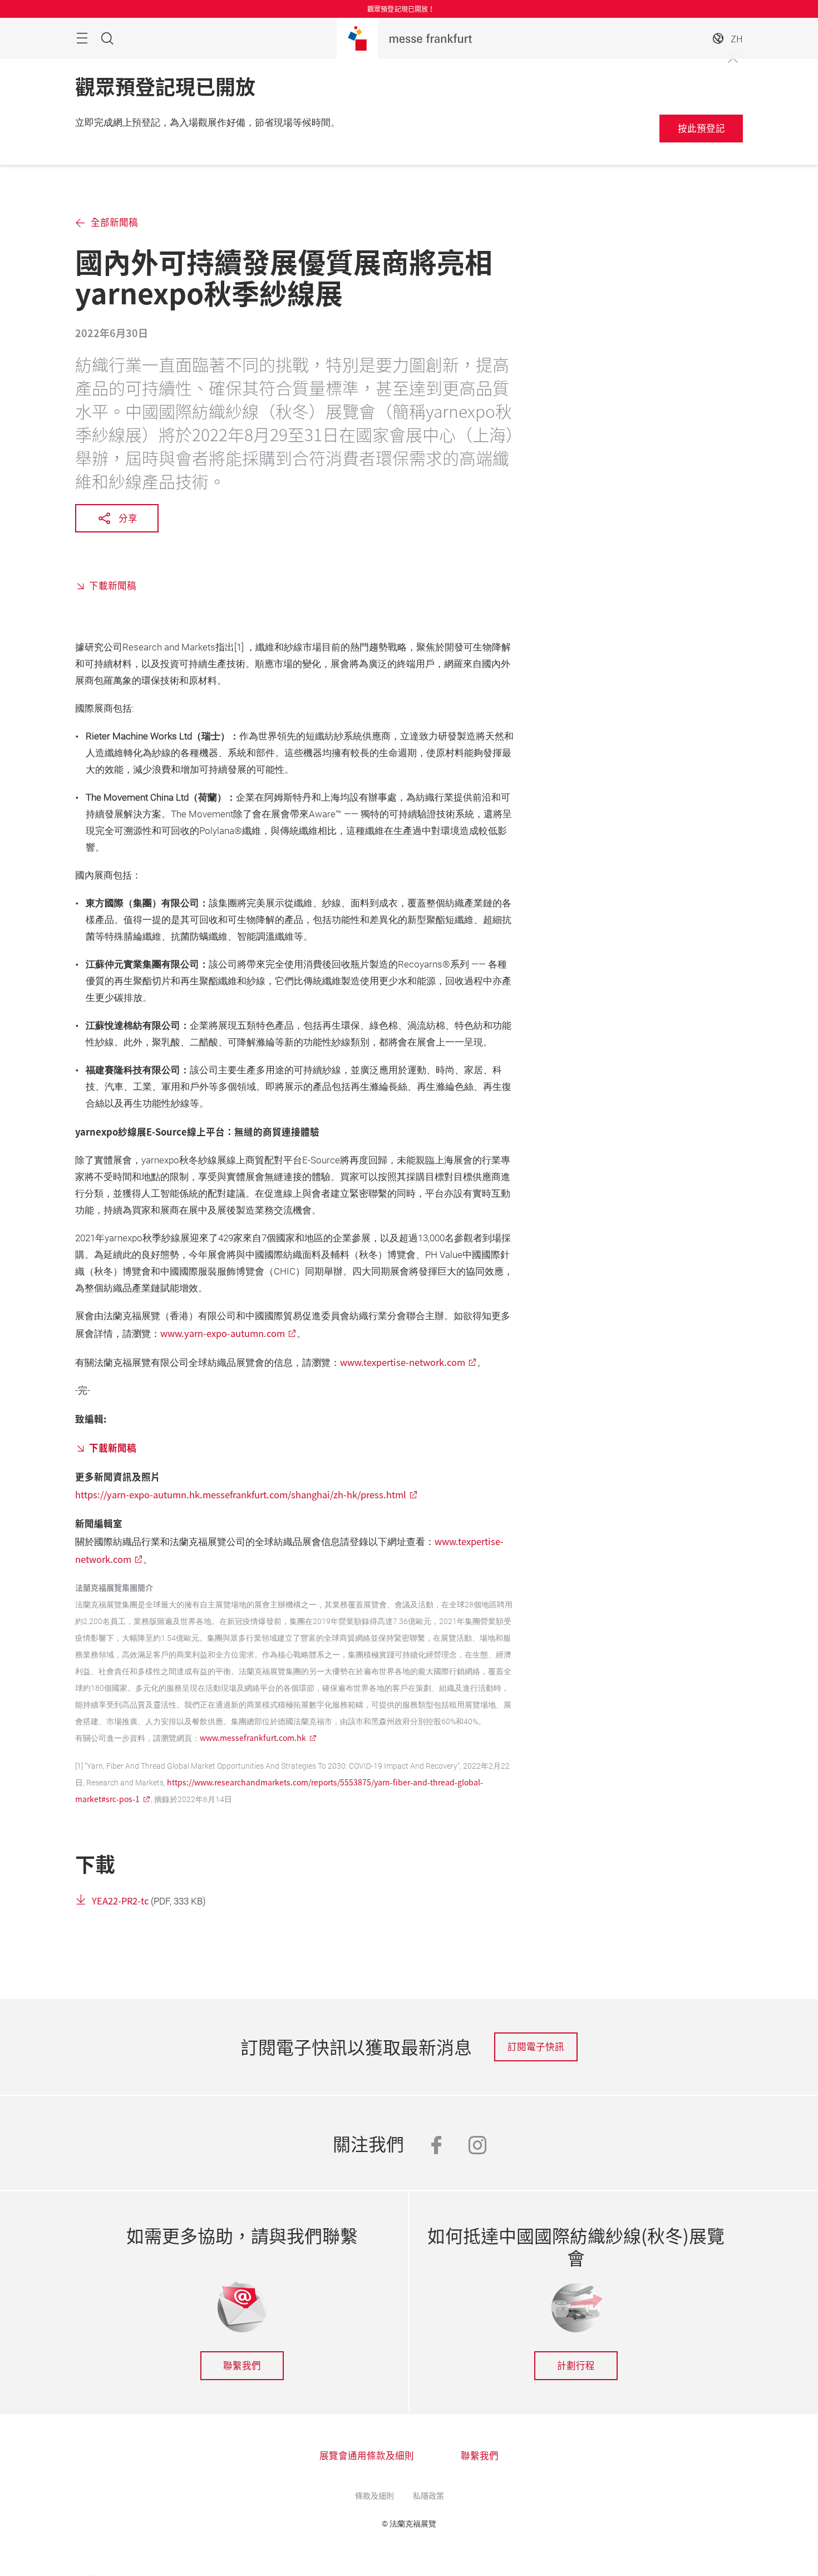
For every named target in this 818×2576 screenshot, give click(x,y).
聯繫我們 (242, 2365)
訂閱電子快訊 (536, 2046)
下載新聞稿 (113, 585)
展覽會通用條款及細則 (367, 2455)
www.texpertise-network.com (403, 1362)
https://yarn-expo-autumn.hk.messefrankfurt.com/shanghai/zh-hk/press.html (241, 1494)
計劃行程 (576, 2365)
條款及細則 (374, 2495)
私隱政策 (428, 2495)
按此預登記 (701, 128)
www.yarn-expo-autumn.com (223, 1333)
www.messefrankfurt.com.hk (253, 1738)
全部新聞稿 (114, 222)
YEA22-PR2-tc (120, 1901)
